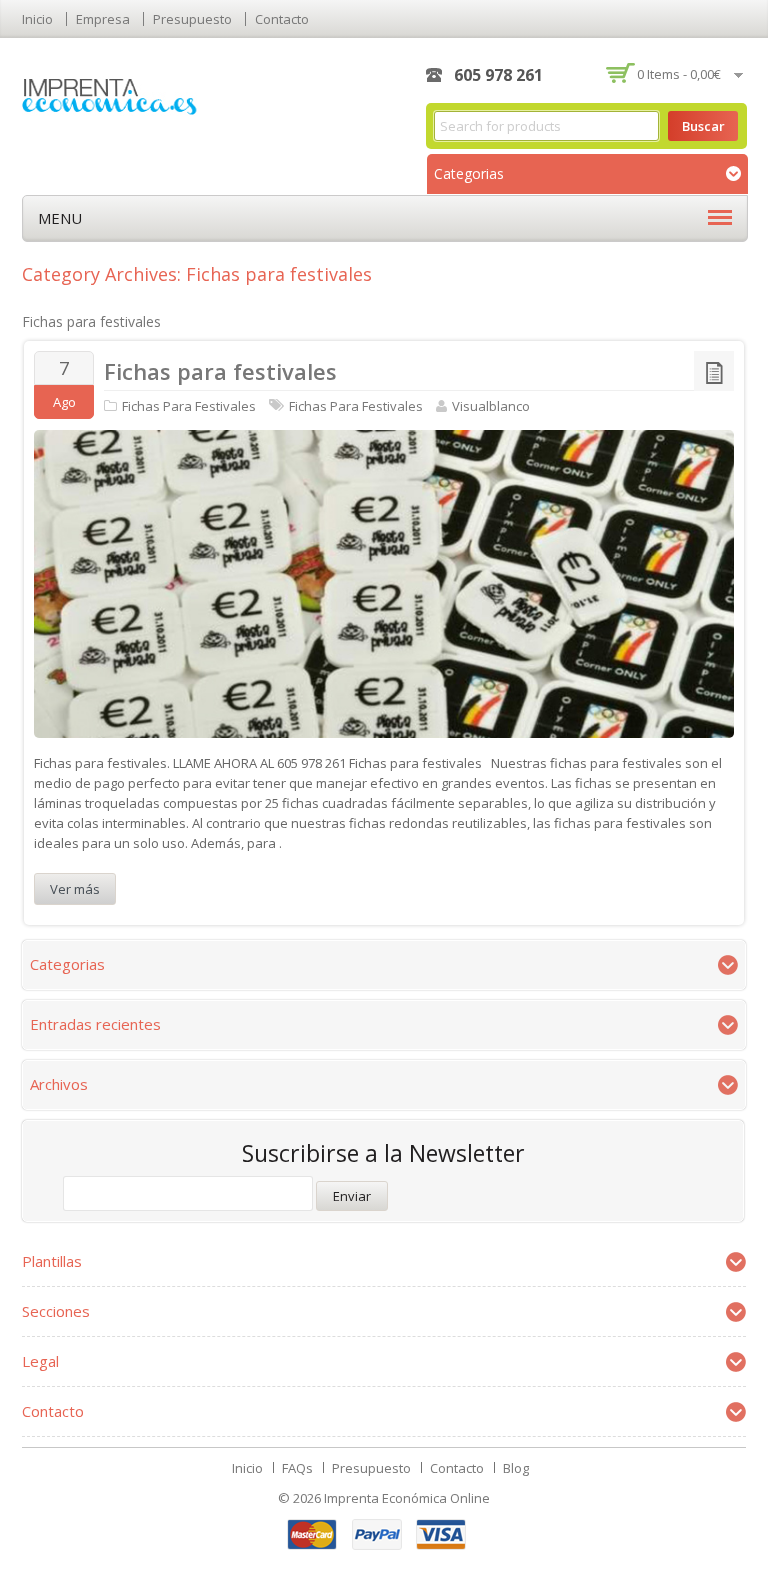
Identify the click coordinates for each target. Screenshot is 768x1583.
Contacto (282, 19)
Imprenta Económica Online (407, 1498)
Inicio (37, 19)
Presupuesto (192, 19)
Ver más (75, 889)
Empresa (103, 19)
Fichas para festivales (220, 371)
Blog (516, 1468)
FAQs (297, 1468)
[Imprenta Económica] (109, 95)
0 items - (679, 74)
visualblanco (491, 406)
